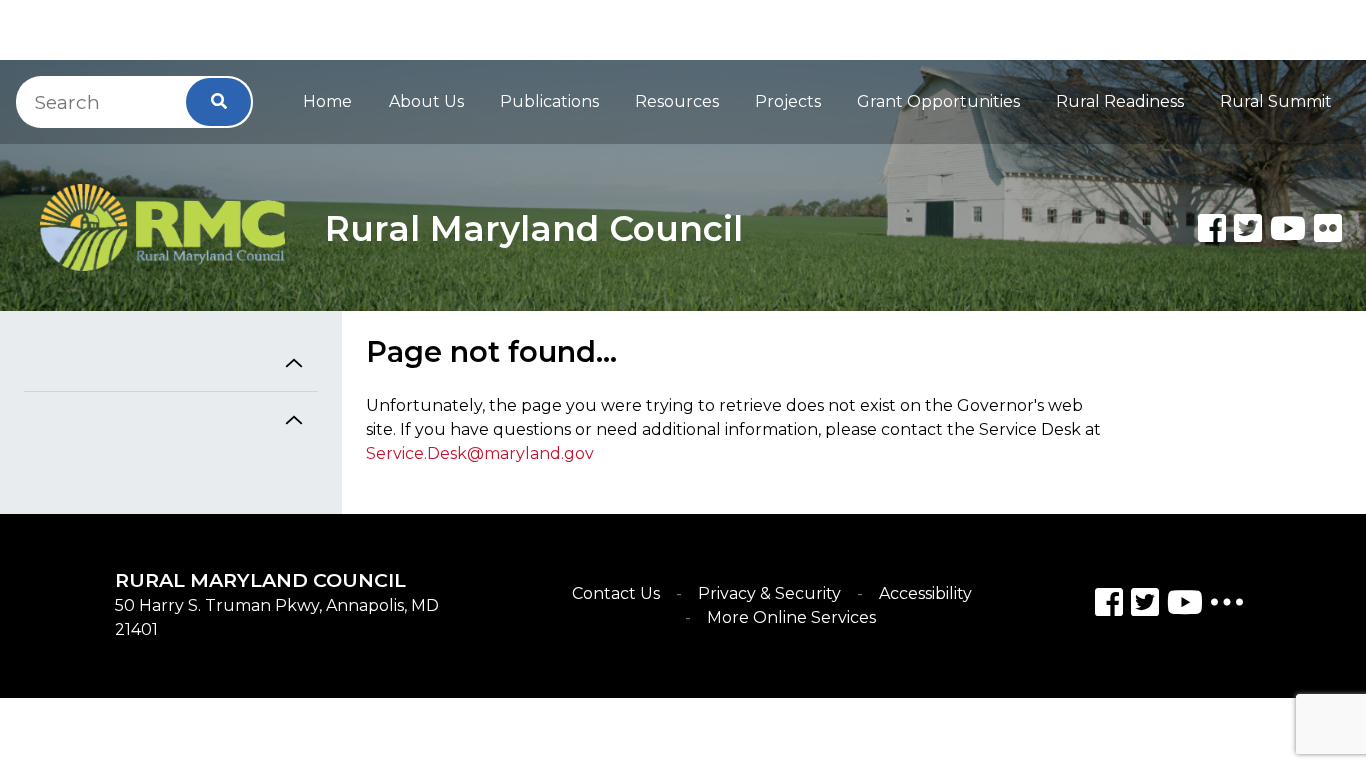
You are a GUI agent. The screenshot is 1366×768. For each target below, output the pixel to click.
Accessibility (925, 593)
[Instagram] (1145, 605)
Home (327, 101)
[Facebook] (1212, 228)
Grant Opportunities (938, 101)
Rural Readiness (1120, 101)
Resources (677, 101)
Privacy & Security (769, 593)
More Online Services (791, 617)
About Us (426, 101)
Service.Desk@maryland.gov (480, 453)
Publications (549, 101)
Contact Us (616, 593)
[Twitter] (1248, 228)
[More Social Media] (1227, 606)
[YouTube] (1185, 605)
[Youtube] (1288, 228)
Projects (788, 101)
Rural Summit (1276, 101)
